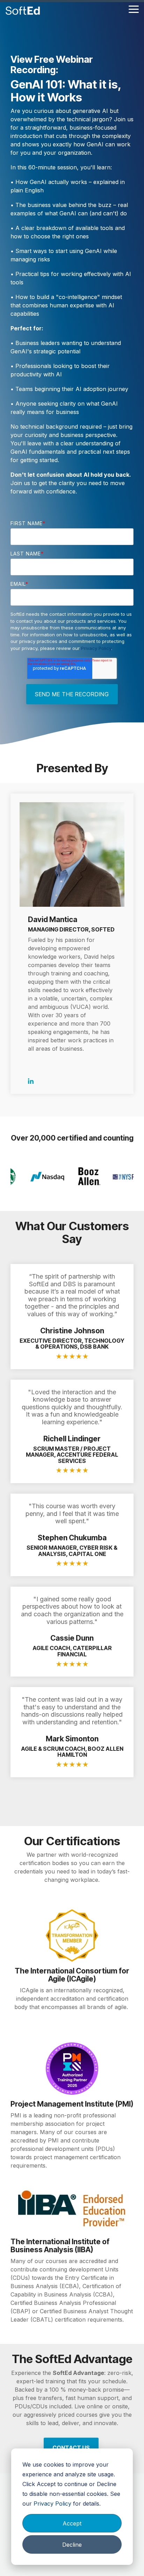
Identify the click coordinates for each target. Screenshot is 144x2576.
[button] (134, 9)
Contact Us (71, 2448)
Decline (72, 2545)
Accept (72, 2523)
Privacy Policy (52, 2504)
